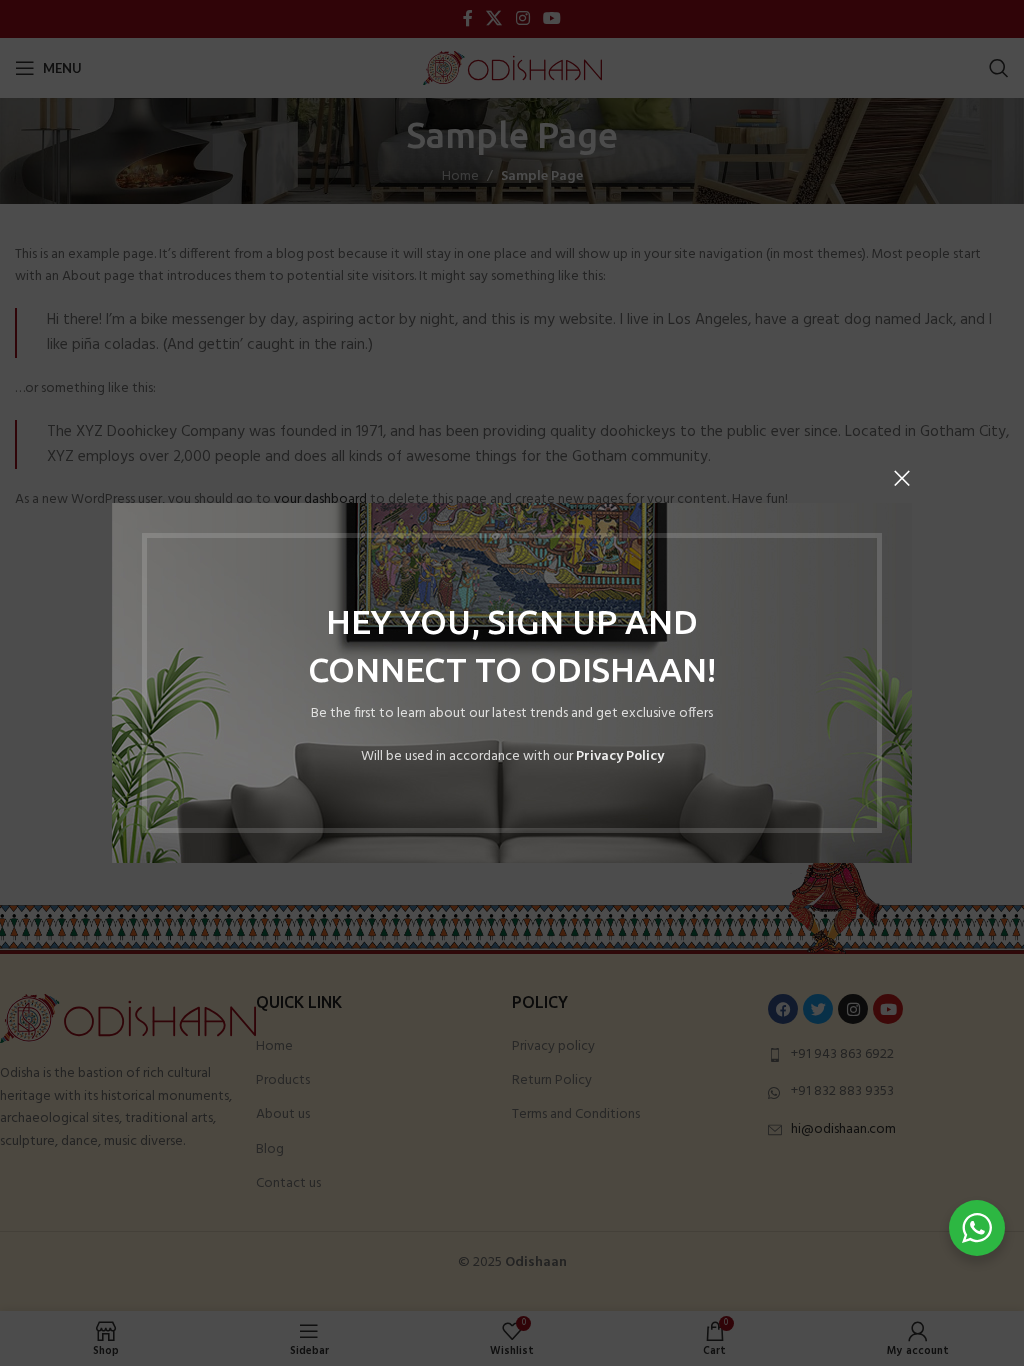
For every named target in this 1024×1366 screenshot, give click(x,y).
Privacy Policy (620, 756)
